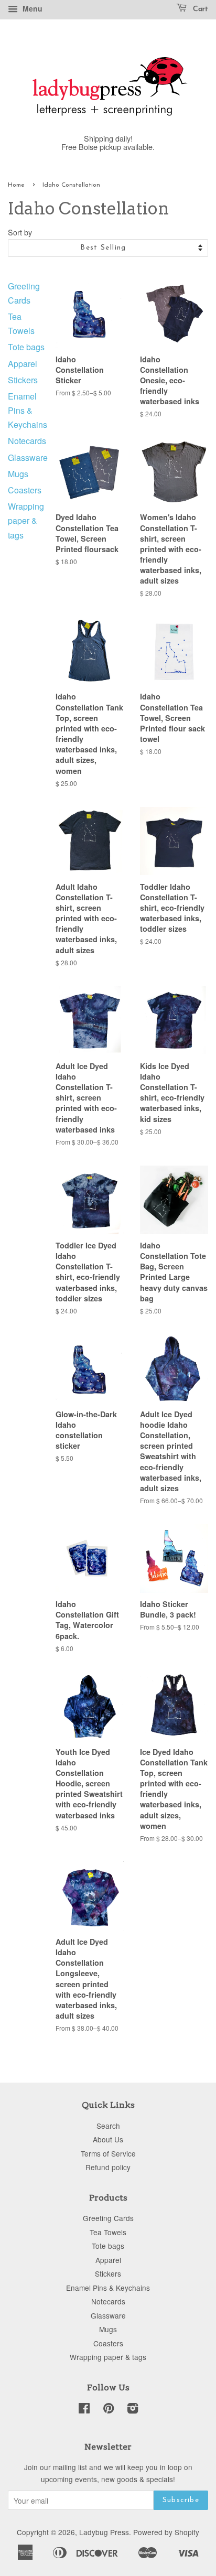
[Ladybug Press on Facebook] (84, 2410)
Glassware (28, 457)
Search (108, 2126)
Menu (31, 8)
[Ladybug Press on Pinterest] (109, 2410)
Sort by (20, 232)
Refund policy (108, 2167)
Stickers (23, 380)
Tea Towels (108, 2232)
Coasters (25, 490)
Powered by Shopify (166, 2532)
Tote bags (26, 347)
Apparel (23, 364)
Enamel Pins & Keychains (28, 410)
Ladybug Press (104, 2532)
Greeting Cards (108, 2218)
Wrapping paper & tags (26, 520)
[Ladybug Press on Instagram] (133, 2410)
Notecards (27, 441)
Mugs (18, 474)
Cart (199, 9)
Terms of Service (108, 2153)
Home (16, 185)
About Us (108, 2139)
